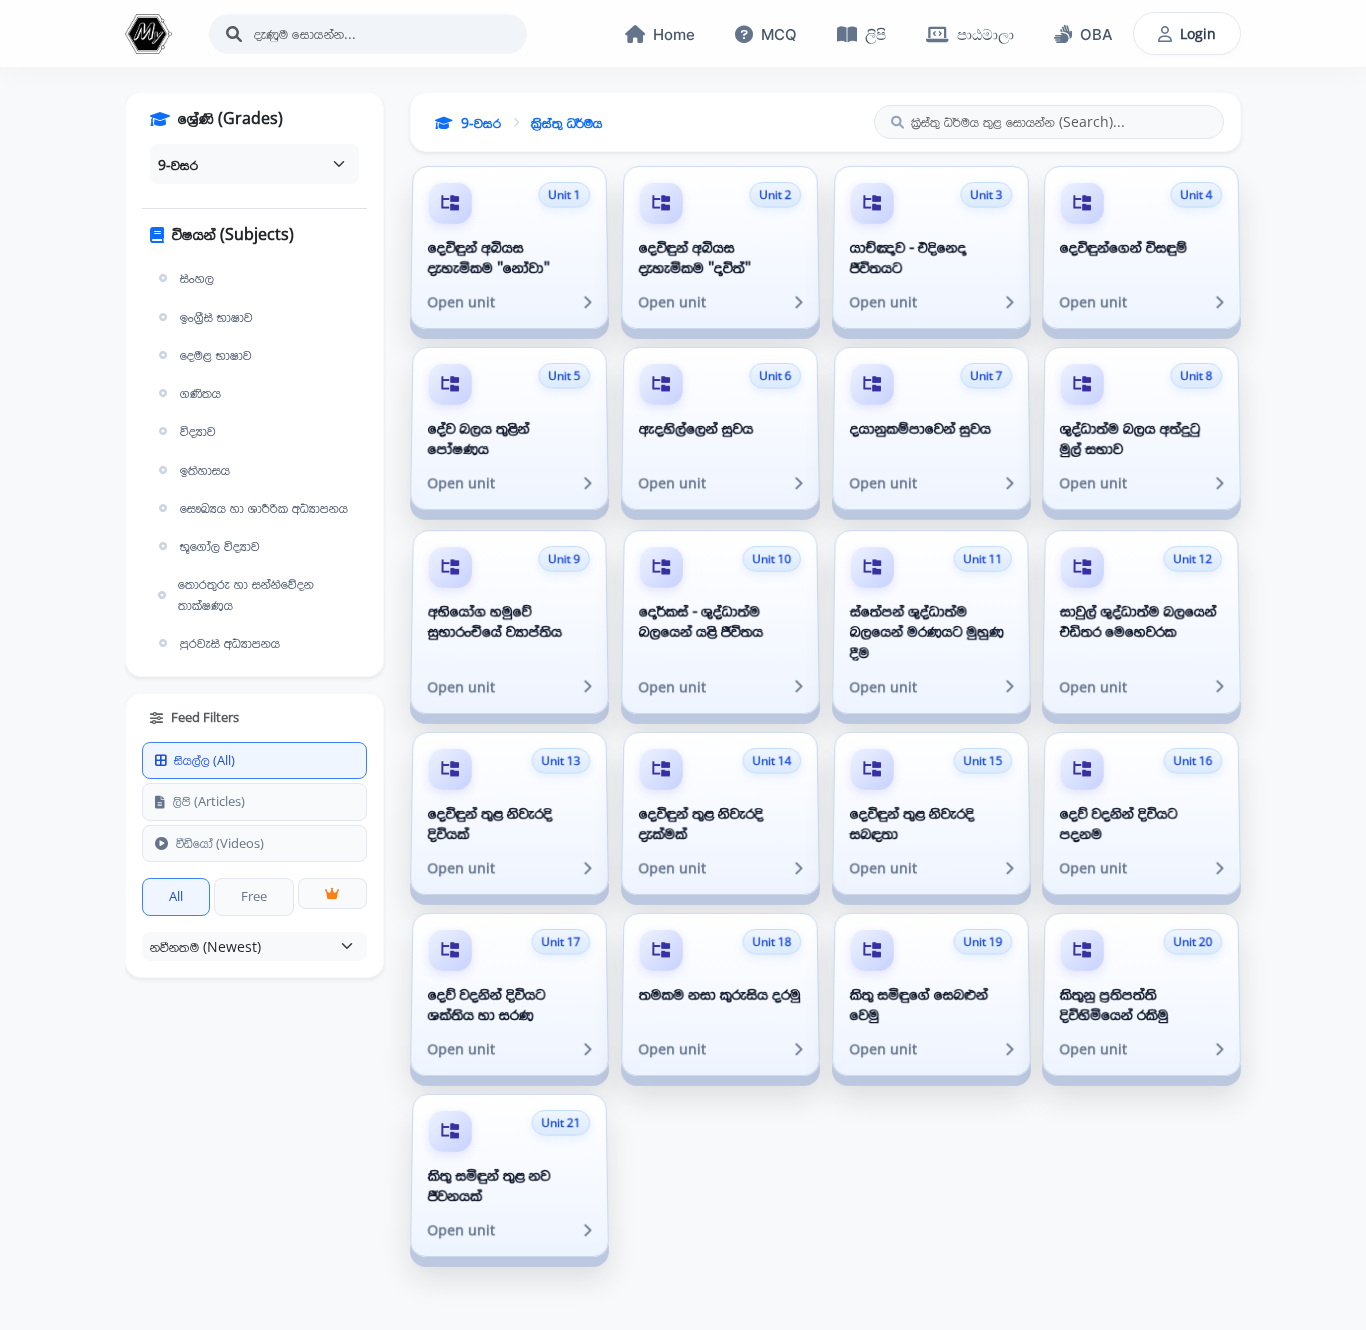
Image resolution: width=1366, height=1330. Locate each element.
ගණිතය (200, 393)
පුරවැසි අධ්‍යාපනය (230, 643)
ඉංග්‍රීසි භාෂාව (216, 317)
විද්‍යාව (198, 431)
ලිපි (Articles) (209, 801)
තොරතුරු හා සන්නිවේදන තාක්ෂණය (246, 594)
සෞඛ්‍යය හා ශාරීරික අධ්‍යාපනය (264, 508)
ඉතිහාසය (205, 470)
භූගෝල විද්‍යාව (220, 546)
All (176, 896)
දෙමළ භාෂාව (216, 355)
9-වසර (481, 122)
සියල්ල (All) (204, 760)
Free (254, 896)
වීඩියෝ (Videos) (220, 843)
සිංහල (197, 278)
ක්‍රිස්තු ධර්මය (567, 122)
